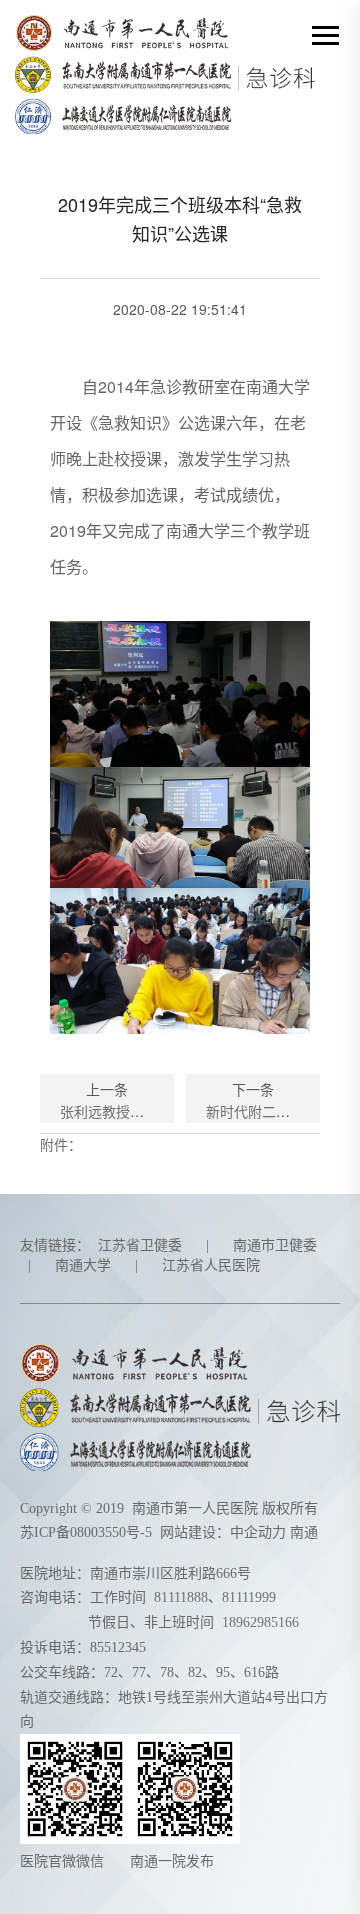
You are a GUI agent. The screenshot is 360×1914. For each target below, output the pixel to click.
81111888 (181, 1597)
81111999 (249, 1597)
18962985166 (260, 1622)
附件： (61, 1144)
